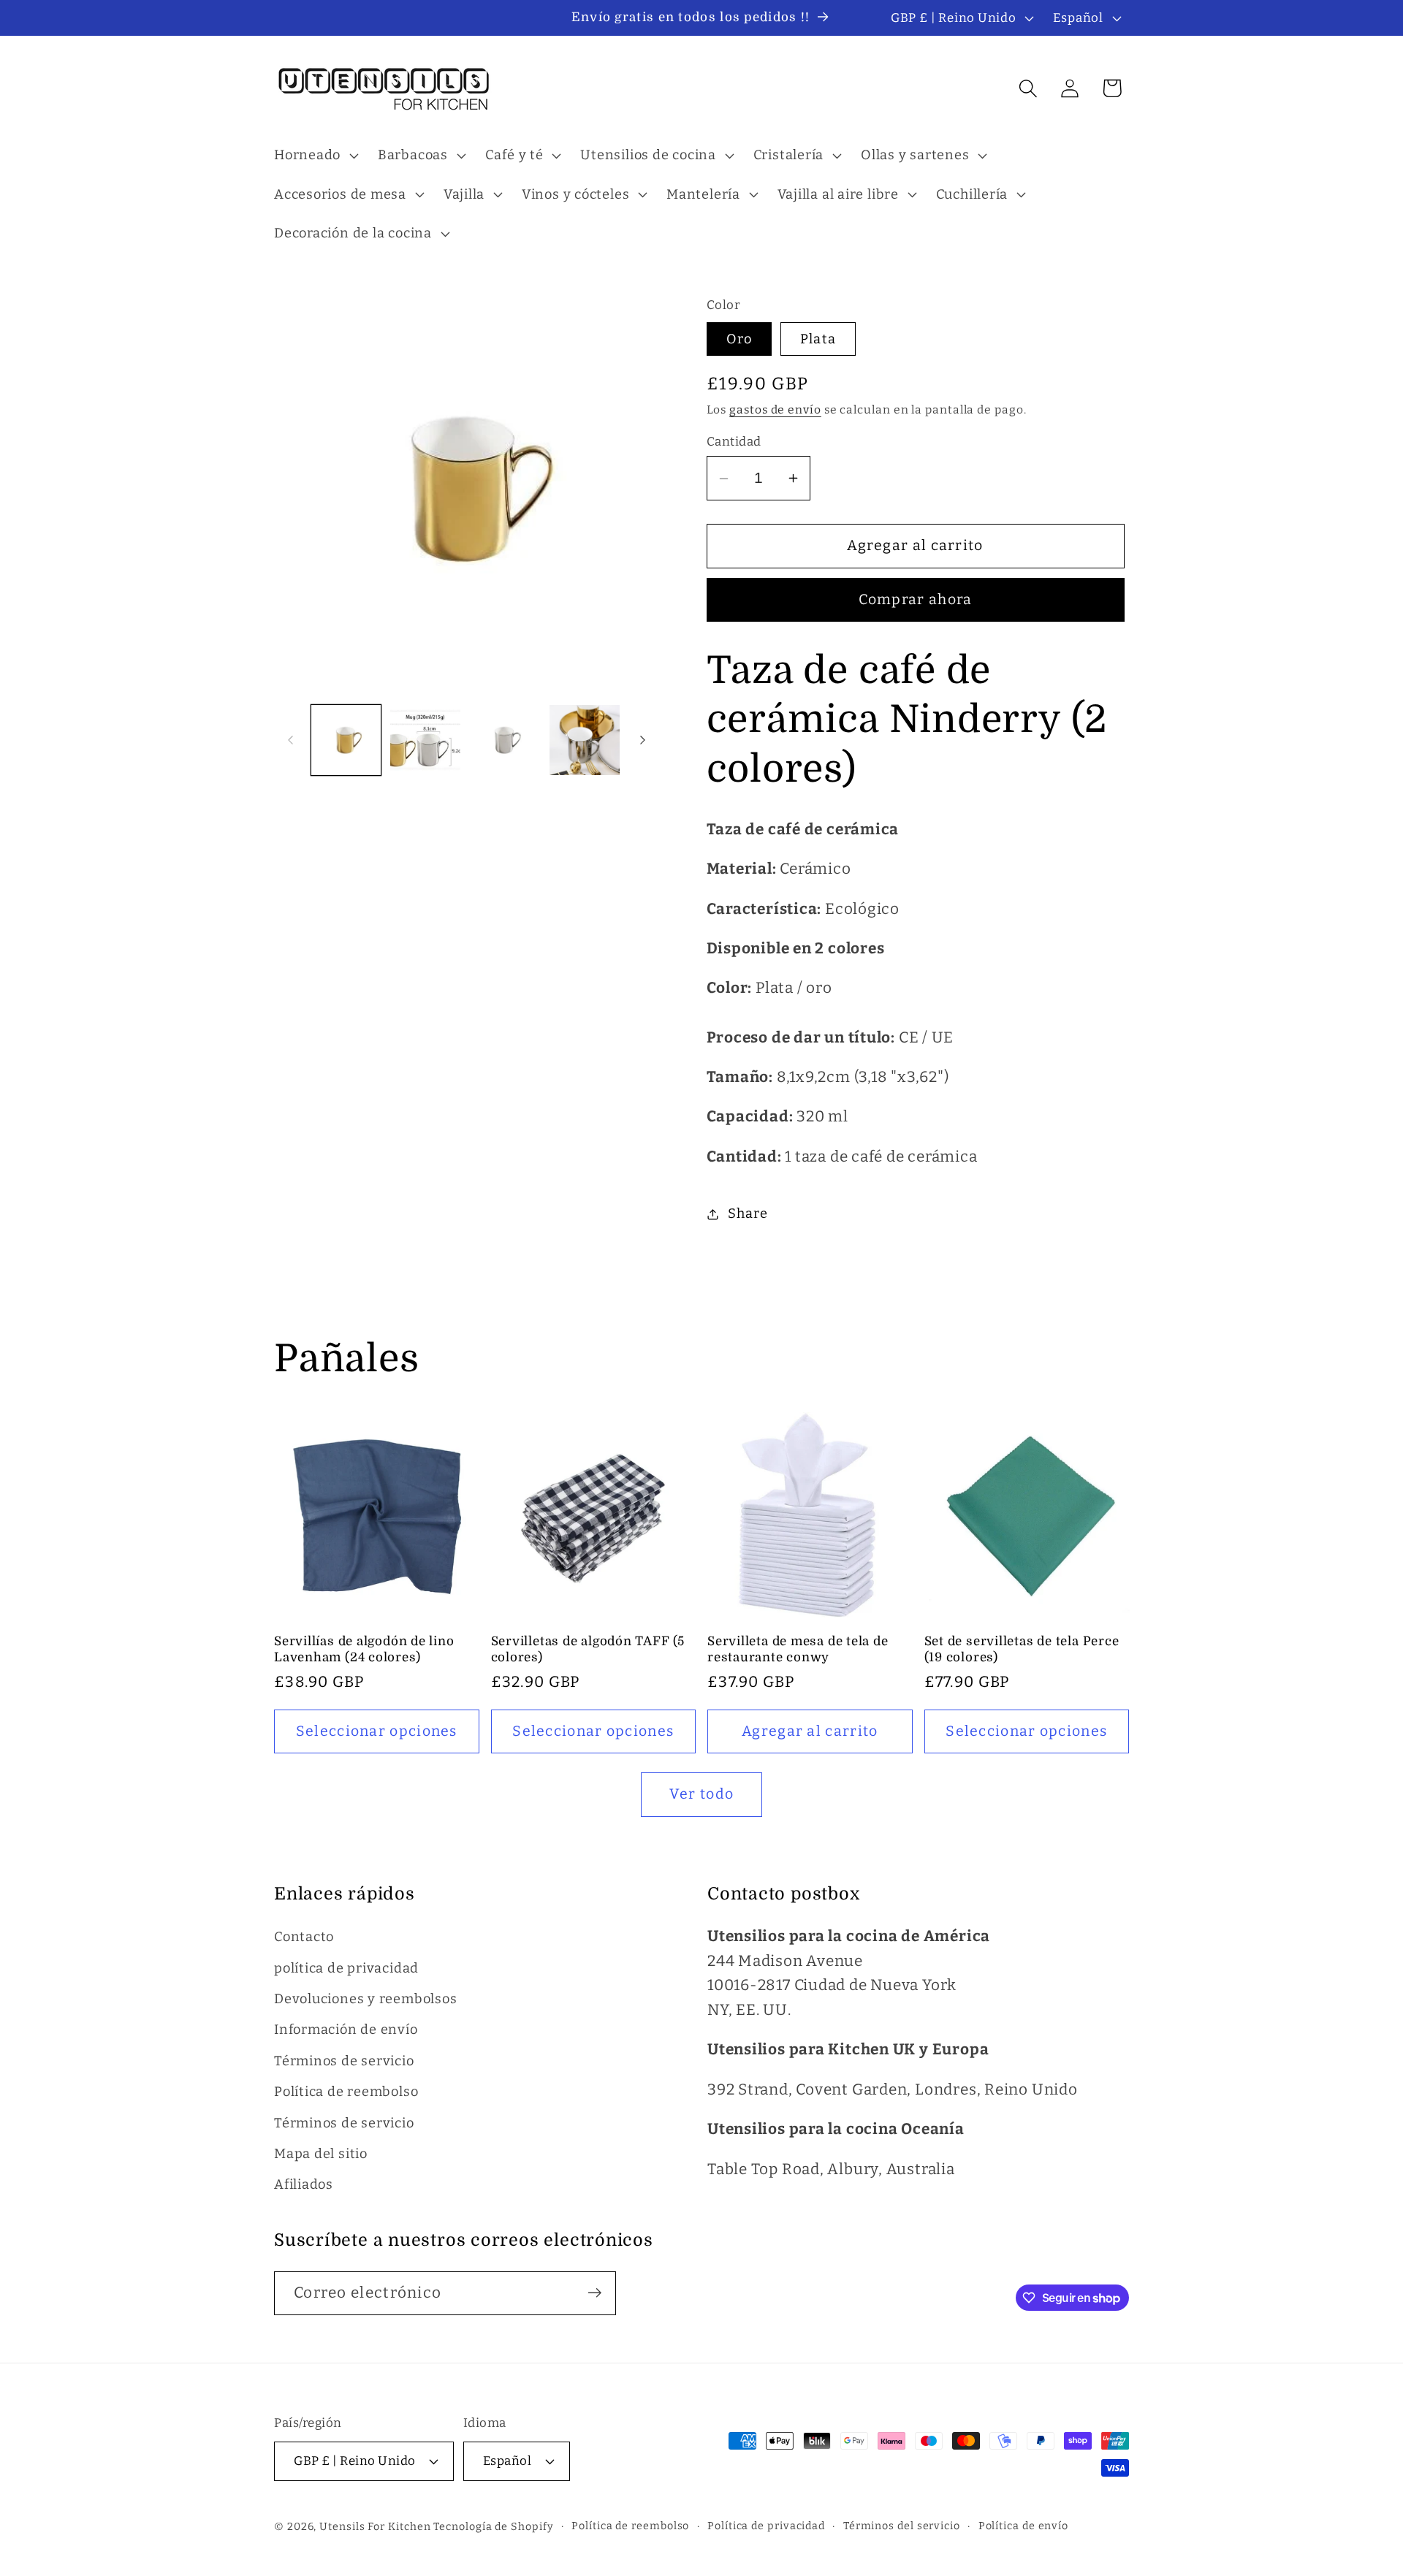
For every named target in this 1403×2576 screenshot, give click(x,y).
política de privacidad (346, 1968)
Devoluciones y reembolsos (366, 2000)
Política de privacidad (766, 2526)
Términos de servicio (344, 2061)
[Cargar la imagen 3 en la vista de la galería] (505, 740)
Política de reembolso (346, 2092)
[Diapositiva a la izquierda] (290, 740)
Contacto (304, 1937)
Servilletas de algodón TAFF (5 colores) (588, 1649)
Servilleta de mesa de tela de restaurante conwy (798, 1649)
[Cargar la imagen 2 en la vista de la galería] (425, 740)
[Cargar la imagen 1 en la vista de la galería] (346, 740)
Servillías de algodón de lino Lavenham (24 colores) (364, 1649)
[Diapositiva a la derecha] (643, 740)
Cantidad (734, 441)
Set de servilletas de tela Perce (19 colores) (1022, 1649)
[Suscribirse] (594, 2293)
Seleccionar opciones (377, 1730)
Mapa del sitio (321, 2154)
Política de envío (1023, 2526)
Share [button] (748, 1213)
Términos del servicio (902, 2526)
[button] (314, 156)
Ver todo (701, 1794)
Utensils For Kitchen (375, 2527)
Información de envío (346, 2030)
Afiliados (304, 2185)
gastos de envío (775, 410)
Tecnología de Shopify (493, 2527)
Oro (739, 339)
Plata (818, 339)
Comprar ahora (916, 600)
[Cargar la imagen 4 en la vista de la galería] (585, 740)
